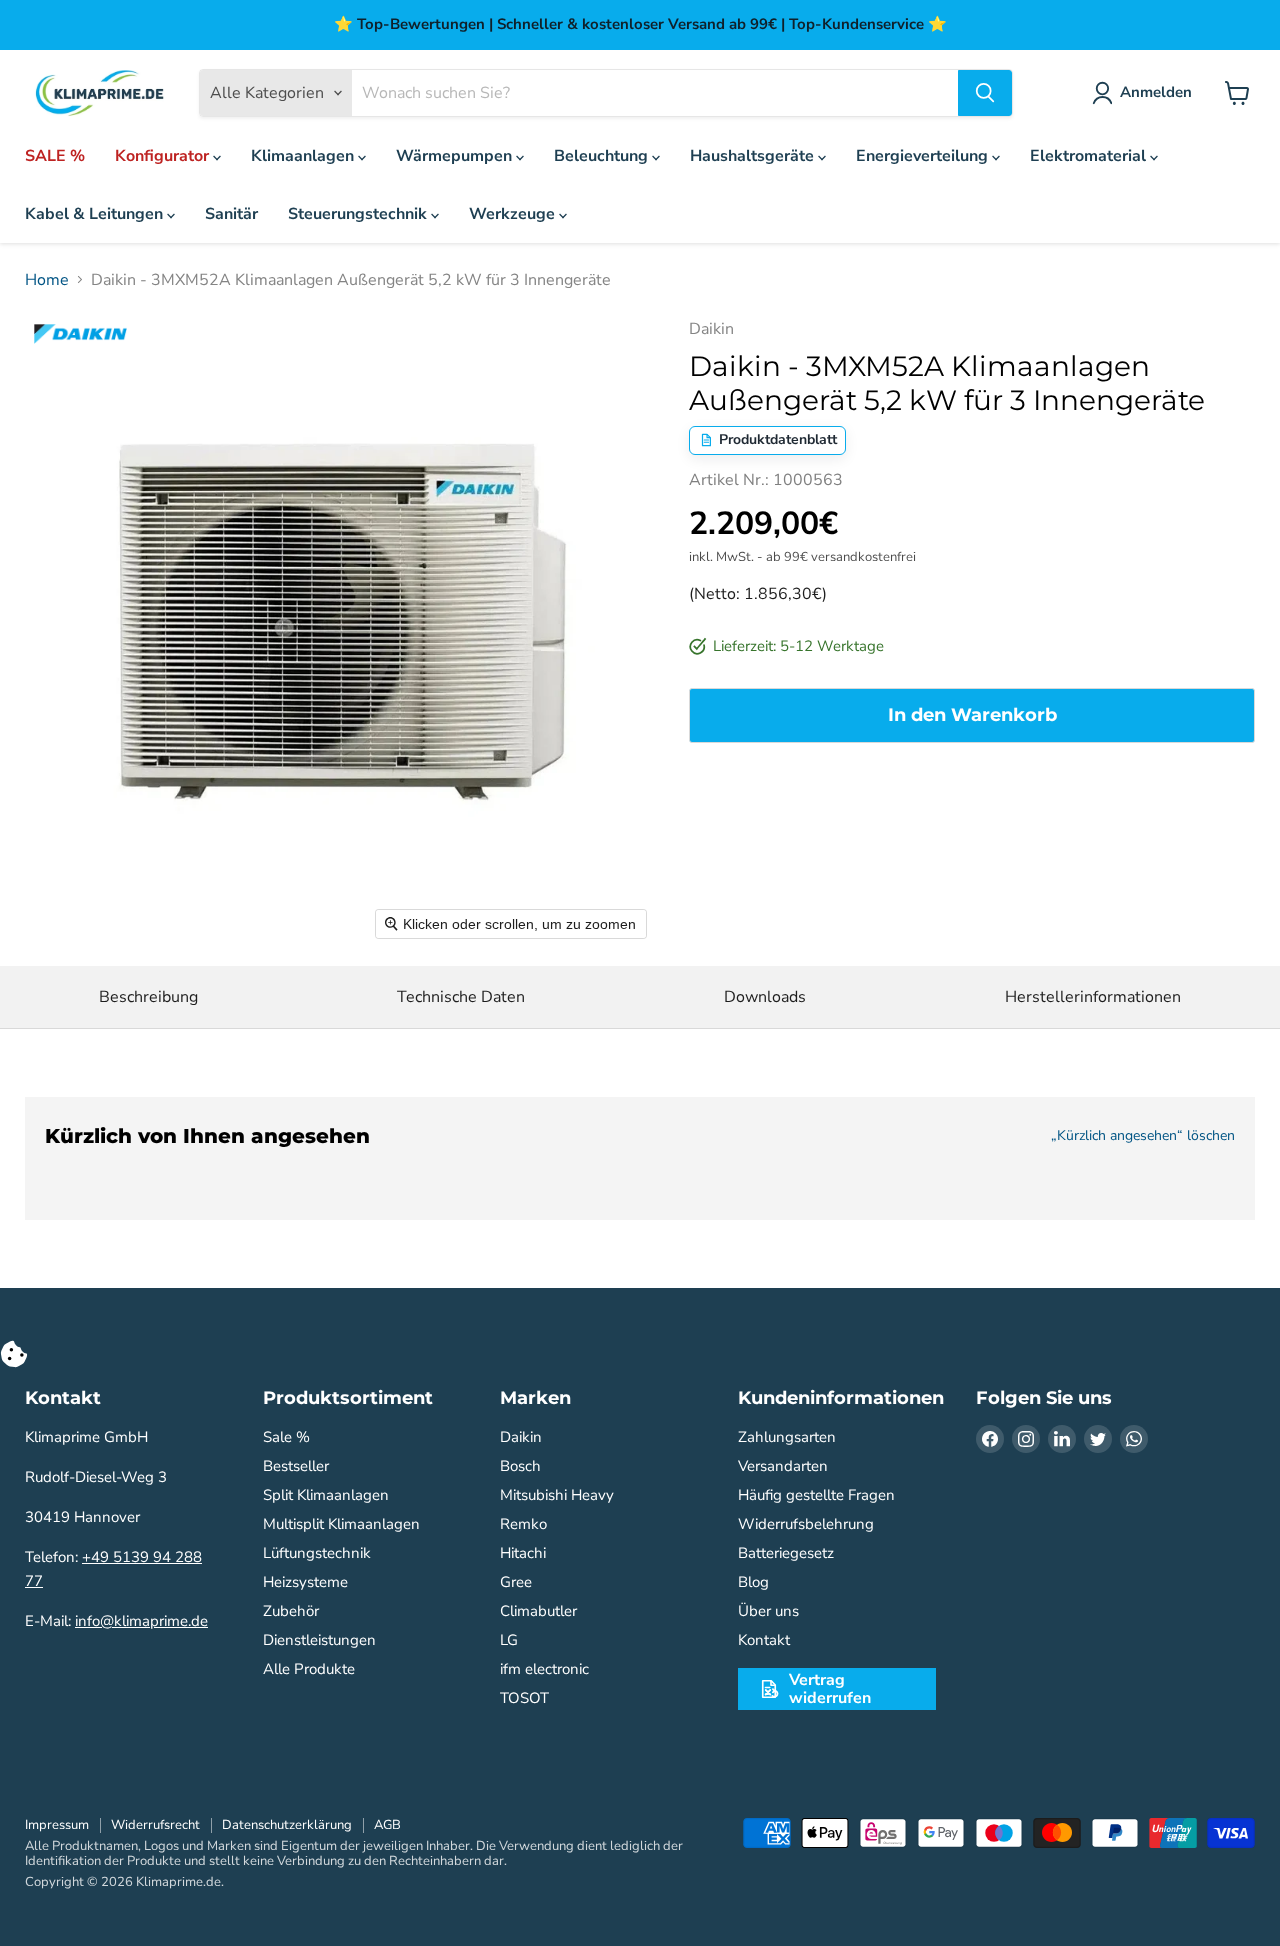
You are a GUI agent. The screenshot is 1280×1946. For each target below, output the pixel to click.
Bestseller (296, 1466)
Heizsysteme (305, 1582)
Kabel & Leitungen (96, 214)
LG (509, 1640)
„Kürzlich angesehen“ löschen (1143, 1136)
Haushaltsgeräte (754, 156)
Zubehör (291, 1611)
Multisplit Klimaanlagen (341, 1524)
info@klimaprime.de (141, 1621)
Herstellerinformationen (1093, 997)
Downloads (765, 997)
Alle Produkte (309, 1669)
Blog (753, 1582)
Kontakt (764, 1640)
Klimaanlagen (304, 156)
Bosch (520, 1466)
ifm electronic (544, 1669)
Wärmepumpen (456, 156)
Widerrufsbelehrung (806, 1524)
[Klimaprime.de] (100, 93)
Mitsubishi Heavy (557, 1495)
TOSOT (524, 1698)
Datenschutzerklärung (287, 1825)
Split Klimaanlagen (326, 1495)
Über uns (768, 1611)
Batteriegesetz (786, 1553)
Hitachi (523, 1553)
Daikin (521, 1437)
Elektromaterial (1090, 156)
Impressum (57, 1825)
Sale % (286, 1437)
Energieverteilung (924, 156)
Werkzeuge (514, 214)
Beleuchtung (603, 156)
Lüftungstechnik (317, 1553)
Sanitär (231, 214)
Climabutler (538, 1611)
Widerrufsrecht (155, 1825)
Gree (516, 1582)
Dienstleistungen (319, 1640)
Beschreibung (148, 997)
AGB (387, 1825)
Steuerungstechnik (359, 214)
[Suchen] (985, 93)
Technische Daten (461, 997)
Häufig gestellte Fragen (816, 1495)
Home (47, 280)
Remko (523, 1524)
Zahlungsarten (787, 1437)
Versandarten (783, 1466)
